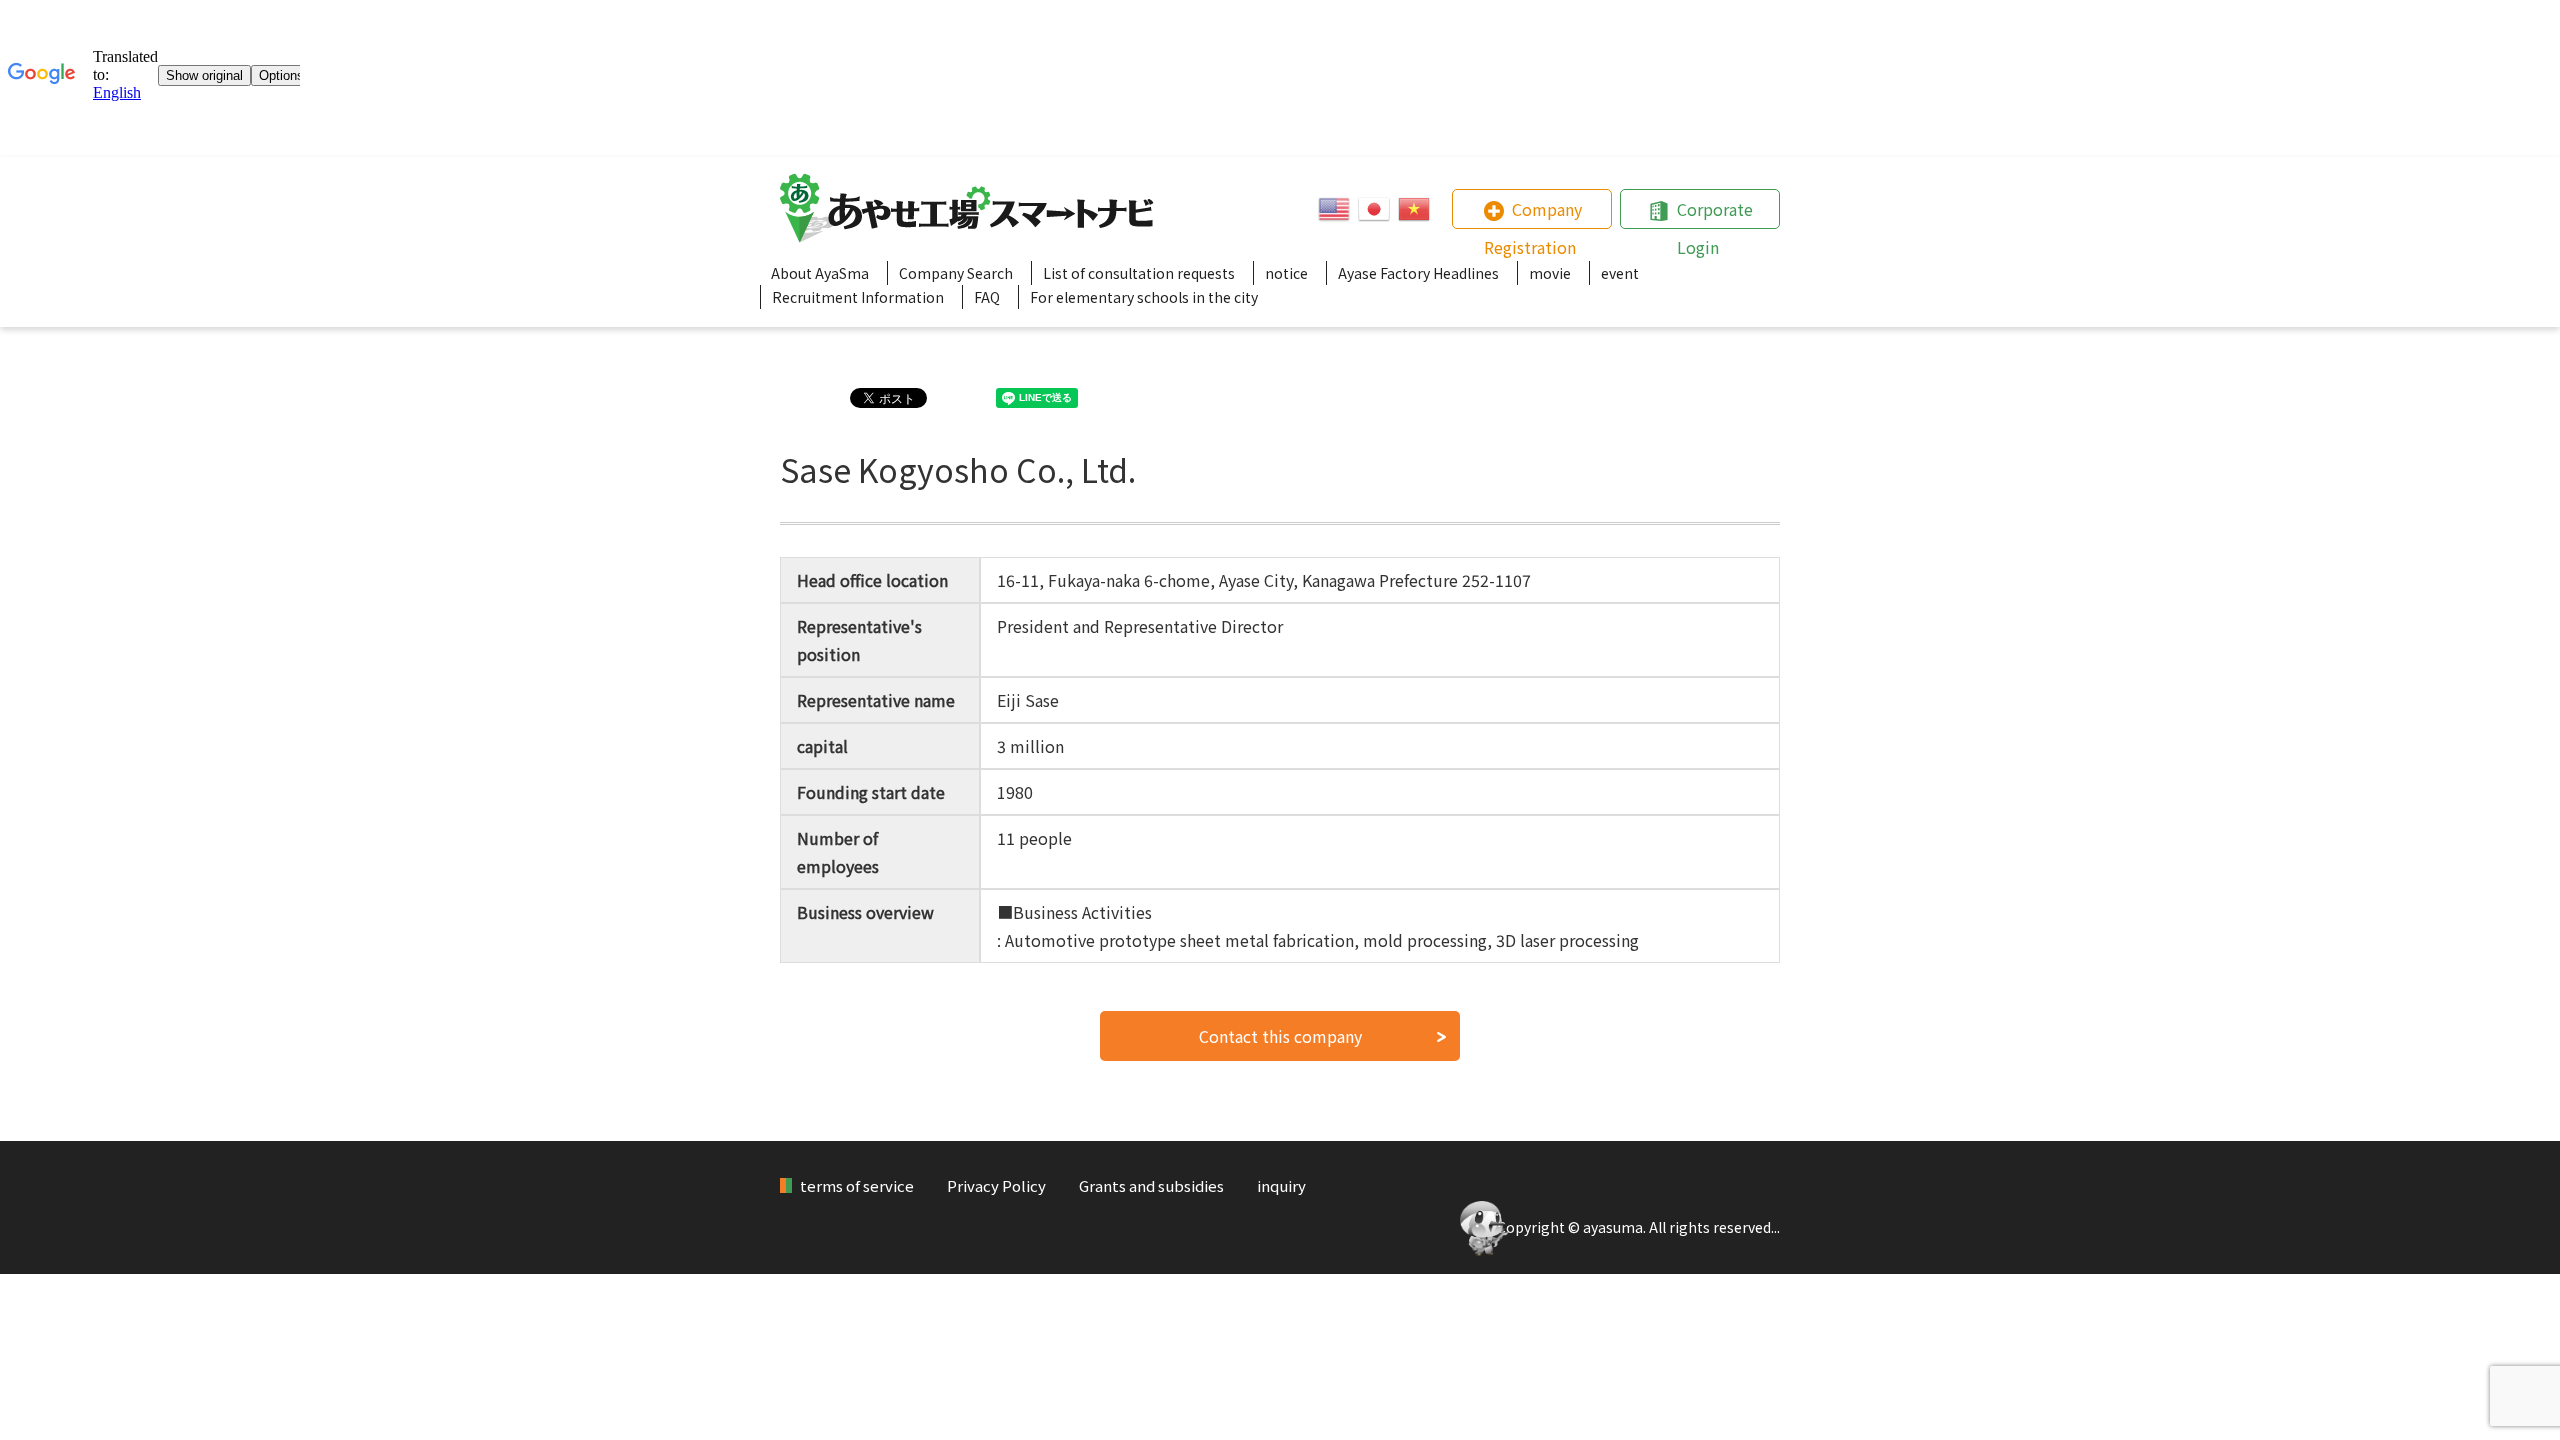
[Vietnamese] (1414, 209)
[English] (1334, 209)
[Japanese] (1374, 209)
